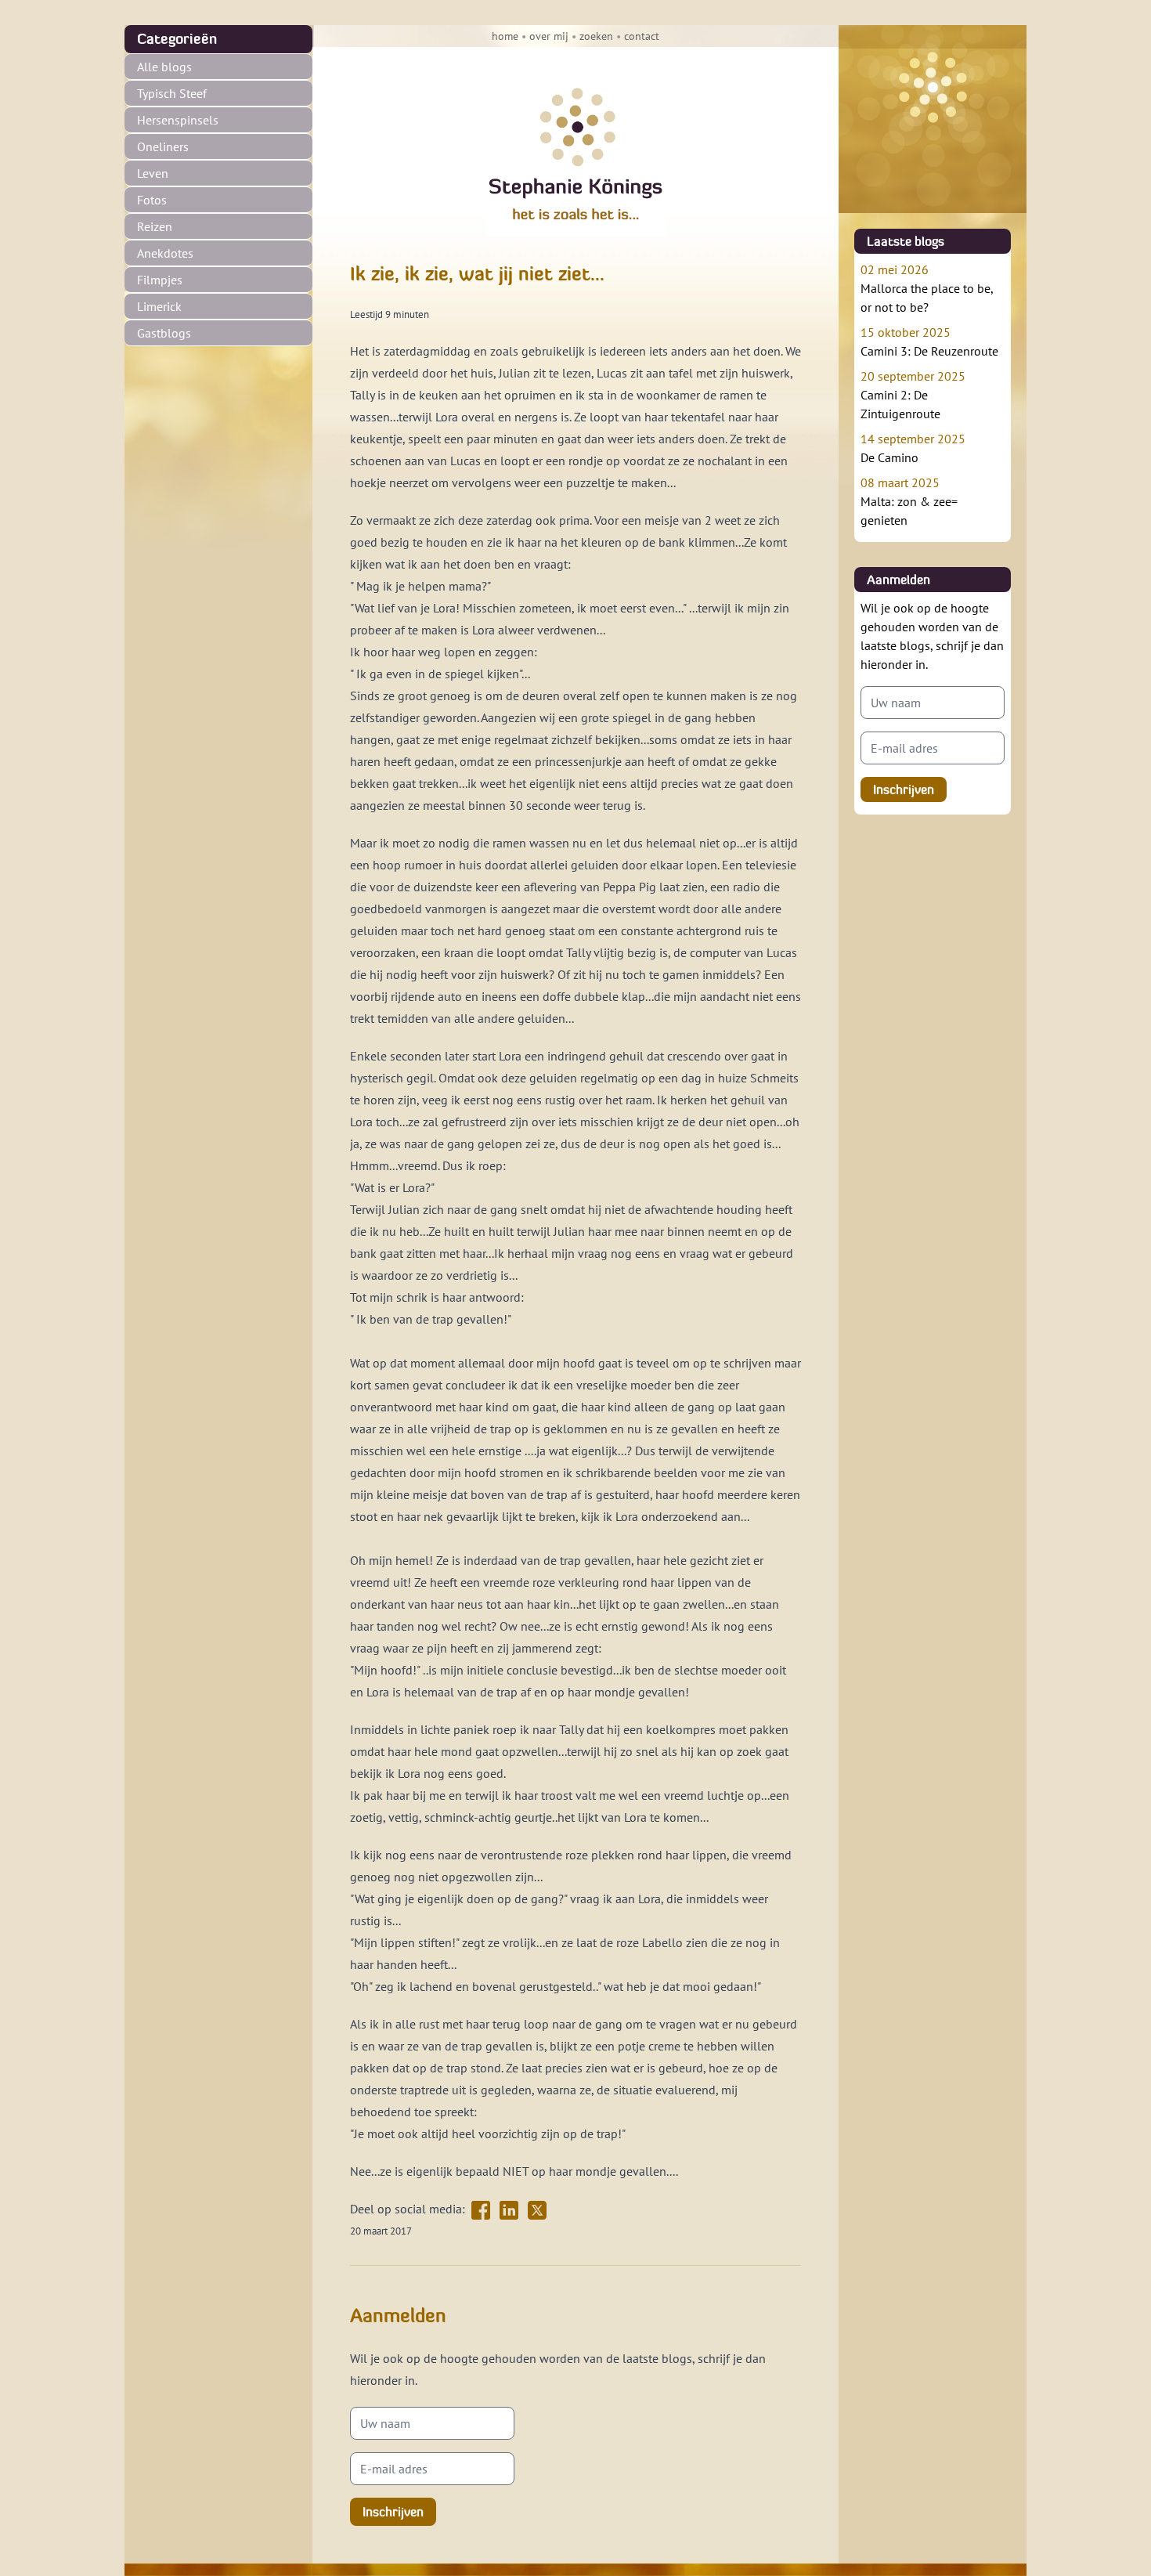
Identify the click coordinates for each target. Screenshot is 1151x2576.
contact (642, 36)
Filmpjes (160, 280)
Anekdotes (165, 253)
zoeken (596, 36)
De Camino (913, 448)
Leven (153, 173)
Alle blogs (164, 67)
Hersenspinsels (178, 120)
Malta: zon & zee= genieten (909, 501)
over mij (549, 36)
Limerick (159, 306)
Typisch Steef (172, 93)
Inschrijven (393, 2512)
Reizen (155, 226)
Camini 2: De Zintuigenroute (913, 395)
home (505, 36)
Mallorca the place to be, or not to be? (927, 288)
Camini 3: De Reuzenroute (929, 341)
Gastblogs (164, 333)
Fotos (152, 200)
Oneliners (163, 146)
